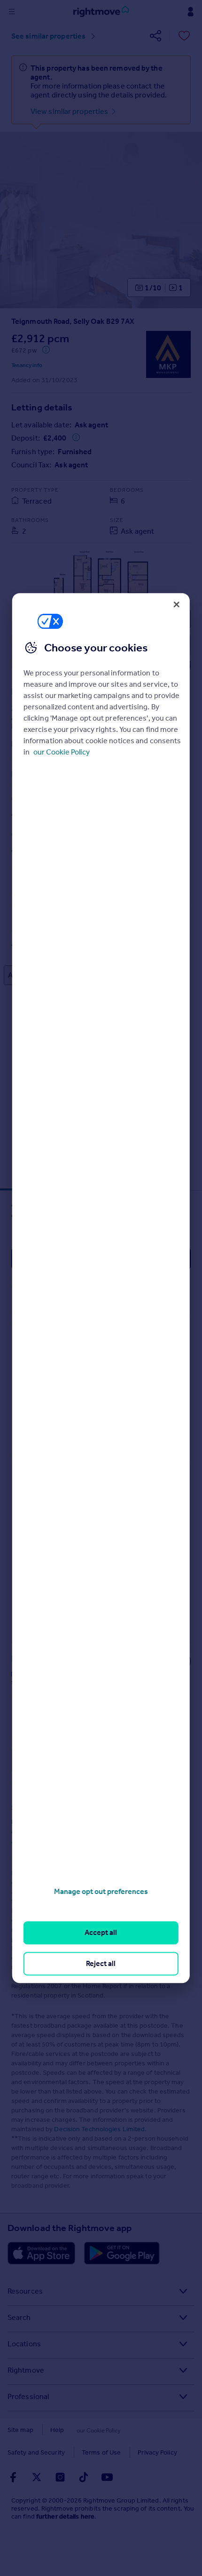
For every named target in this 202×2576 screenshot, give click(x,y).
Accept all (101, 1933)
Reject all (101, 1963)
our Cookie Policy (62, 752)
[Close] (177, 604)
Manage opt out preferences (101, 1891)
